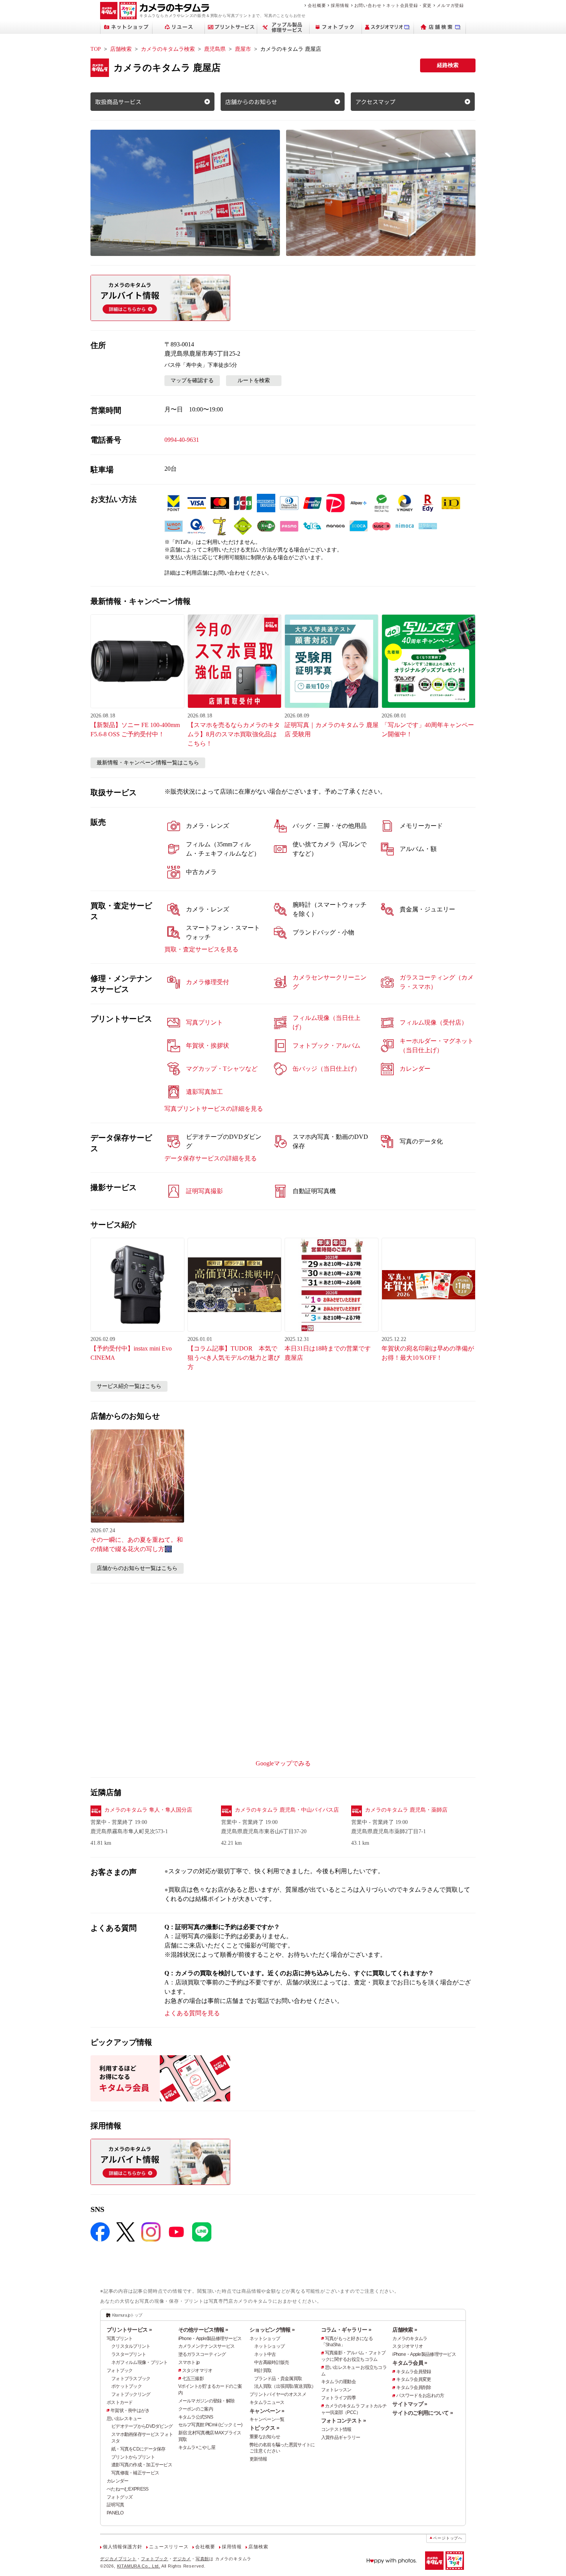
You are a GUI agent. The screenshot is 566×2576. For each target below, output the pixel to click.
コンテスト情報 (336, 2429)
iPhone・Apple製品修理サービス (210, 2339)
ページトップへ (448, 2538)
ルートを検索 (254, 380)
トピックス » (264, 2428)
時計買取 (263, 2370)
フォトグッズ (120, 2497)
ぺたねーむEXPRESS (127, 2489)
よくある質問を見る (192, 2013)
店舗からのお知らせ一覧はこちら (137, 1568)
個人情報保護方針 (122, 2547)
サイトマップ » (410, 2404)
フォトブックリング (131, 2394)
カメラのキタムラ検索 (168, 49)
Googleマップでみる (283, 1763)
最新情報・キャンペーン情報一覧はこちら (148, 763)
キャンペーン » (267, 2411)
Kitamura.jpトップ (127, 2315)
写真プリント (120, 2339)
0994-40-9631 (182, 440)
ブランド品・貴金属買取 (278, 2379)
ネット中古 (265, 2354)
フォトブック (120, 2370)
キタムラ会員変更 (414, 2379)
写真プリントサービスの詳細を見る (214, 1109)
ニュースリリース (169, 2547)
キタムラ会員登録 (414, 2372)
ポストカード (120, 2402)
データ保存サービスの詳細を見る (211, 1158)
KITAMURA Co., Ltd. (139, 2566)
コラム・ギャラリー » (346, 2330)
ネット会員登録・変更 (409, 5)
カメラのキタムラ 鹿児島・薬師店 (406, 1810)
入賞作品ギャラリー (341, 2437)
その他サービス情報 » (203, 2330)
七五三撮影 (193, 2379)
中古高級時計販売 (271, 2362)
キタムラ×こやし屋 (197, 2447)
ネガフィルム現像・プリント (140, 2362)
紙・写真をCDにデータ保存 (138, 2449)
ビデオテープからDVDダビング (142, 2426)
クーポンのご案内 (196, 2409)
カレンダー (117, 2481)
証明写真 (115, 2505)
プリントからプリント (133, 2457)
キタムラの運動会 (338, 2382)
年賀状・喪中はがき (130, 2411)
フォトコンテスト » (344, 2421)
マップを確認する (192, 380)
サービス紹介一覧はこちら (129, 1386)
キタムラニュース (267, 2402)
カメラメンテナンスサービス (207, 2346)
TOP (96, 49)
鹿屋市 (243, 49)
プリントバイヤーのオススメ (278, 2394)
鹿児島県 (215, 49)
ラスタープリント (129, 2354)
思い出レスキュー (124, 2419)
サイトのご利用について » (423, 2413)
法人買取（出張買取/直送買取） (285, 2386)
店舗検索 (121, 49)
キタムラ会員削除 (414, 2387)
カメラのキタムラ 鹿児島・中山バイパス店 (287, 1810)
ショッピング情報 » (272, 2330)
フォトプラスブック (131, 2379)
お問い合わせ (368, 5)
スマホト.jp (189, 2362)
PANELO (115, 2513)
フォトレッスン (336, 2390)
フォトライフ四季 (338, 2398)
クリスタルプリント (131, 2346)
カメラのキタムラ (410, 2339)
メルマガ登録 (450, 5)
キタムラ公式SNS (196, 2417)
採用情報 (340, 5)
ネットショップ (265, 2339)
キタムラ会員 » (410, 2363)
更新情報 (258, 2459)
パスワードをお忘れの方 (420, 2395)
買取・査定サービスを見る (201, 949)
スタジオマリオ (197, 2370)
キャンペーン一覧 (267, 2419)
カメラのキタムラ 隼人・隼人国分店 (148, 1810)
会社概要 (317, 5)
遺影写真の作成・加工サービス (142, 2465)
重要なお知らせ (265, 2437)
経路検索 (448, 65)
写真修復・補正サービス (135, 2473)
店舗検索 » (405, 2330)
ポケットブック (126, 2386)
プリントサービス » (129, 2330)
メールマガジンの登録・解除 (207, 2401)
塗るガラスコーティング (202, 2354)
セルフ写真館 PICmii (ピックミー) (210, 2425)
